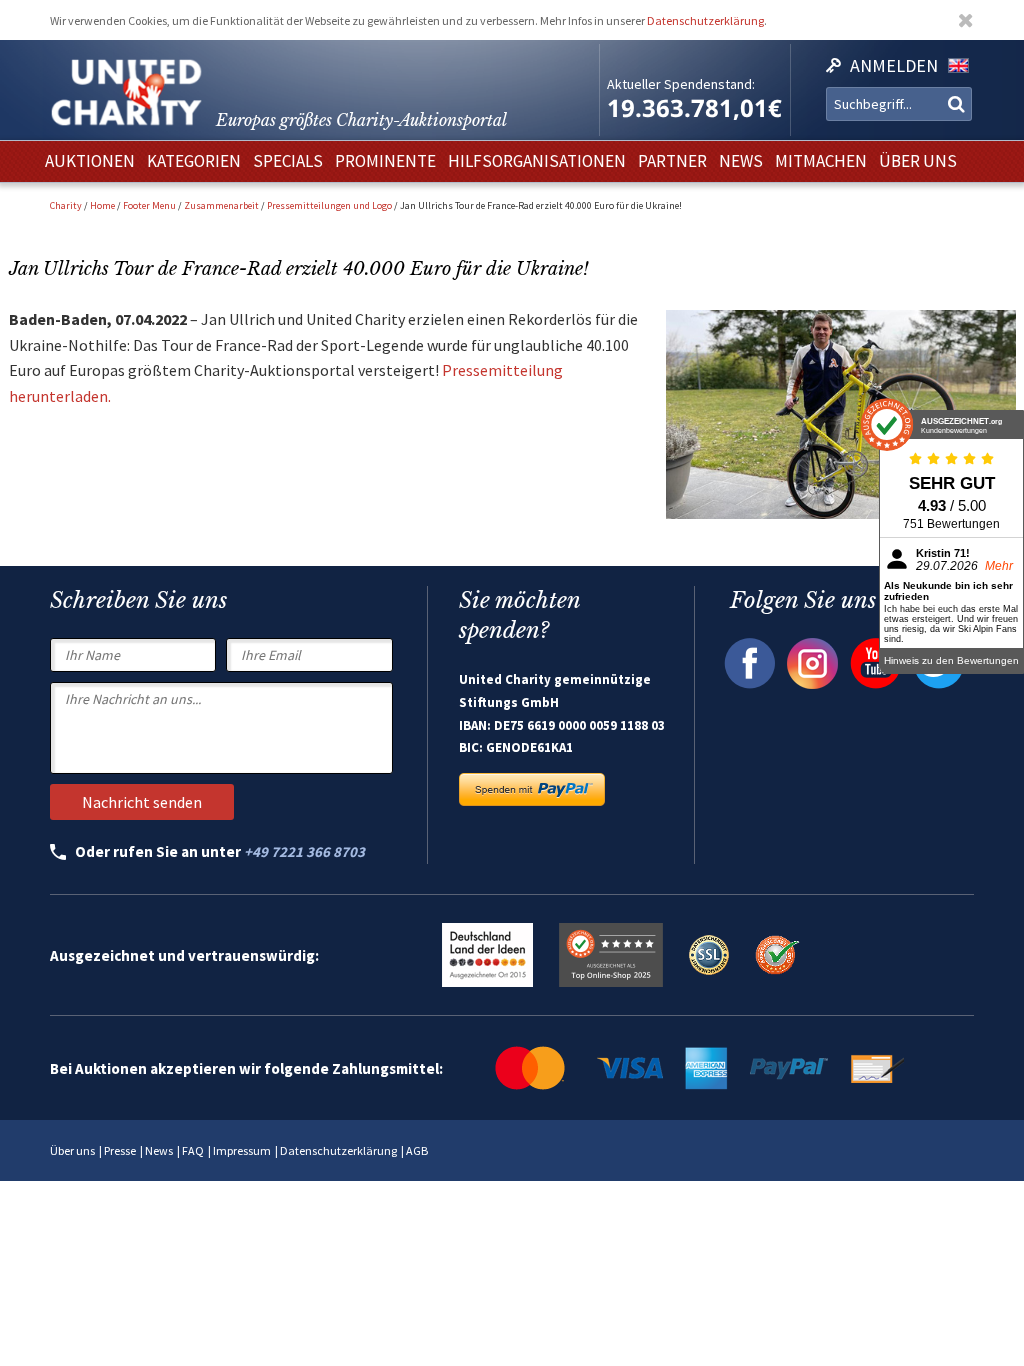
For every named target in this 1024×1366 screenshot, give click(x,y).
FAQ (193, 1150)
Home (102, 205)
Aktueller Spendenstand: (681, 84)
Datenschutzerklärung (705, 20)
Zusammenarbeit (221, 205)
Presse (120, 1150)
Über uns (72, 1150)
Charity (66, 205)
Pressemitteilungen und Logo (329, 205)
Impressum (242, 1150)
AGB (417, 1150)
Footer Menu (149, 205)
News (159, 1150)
